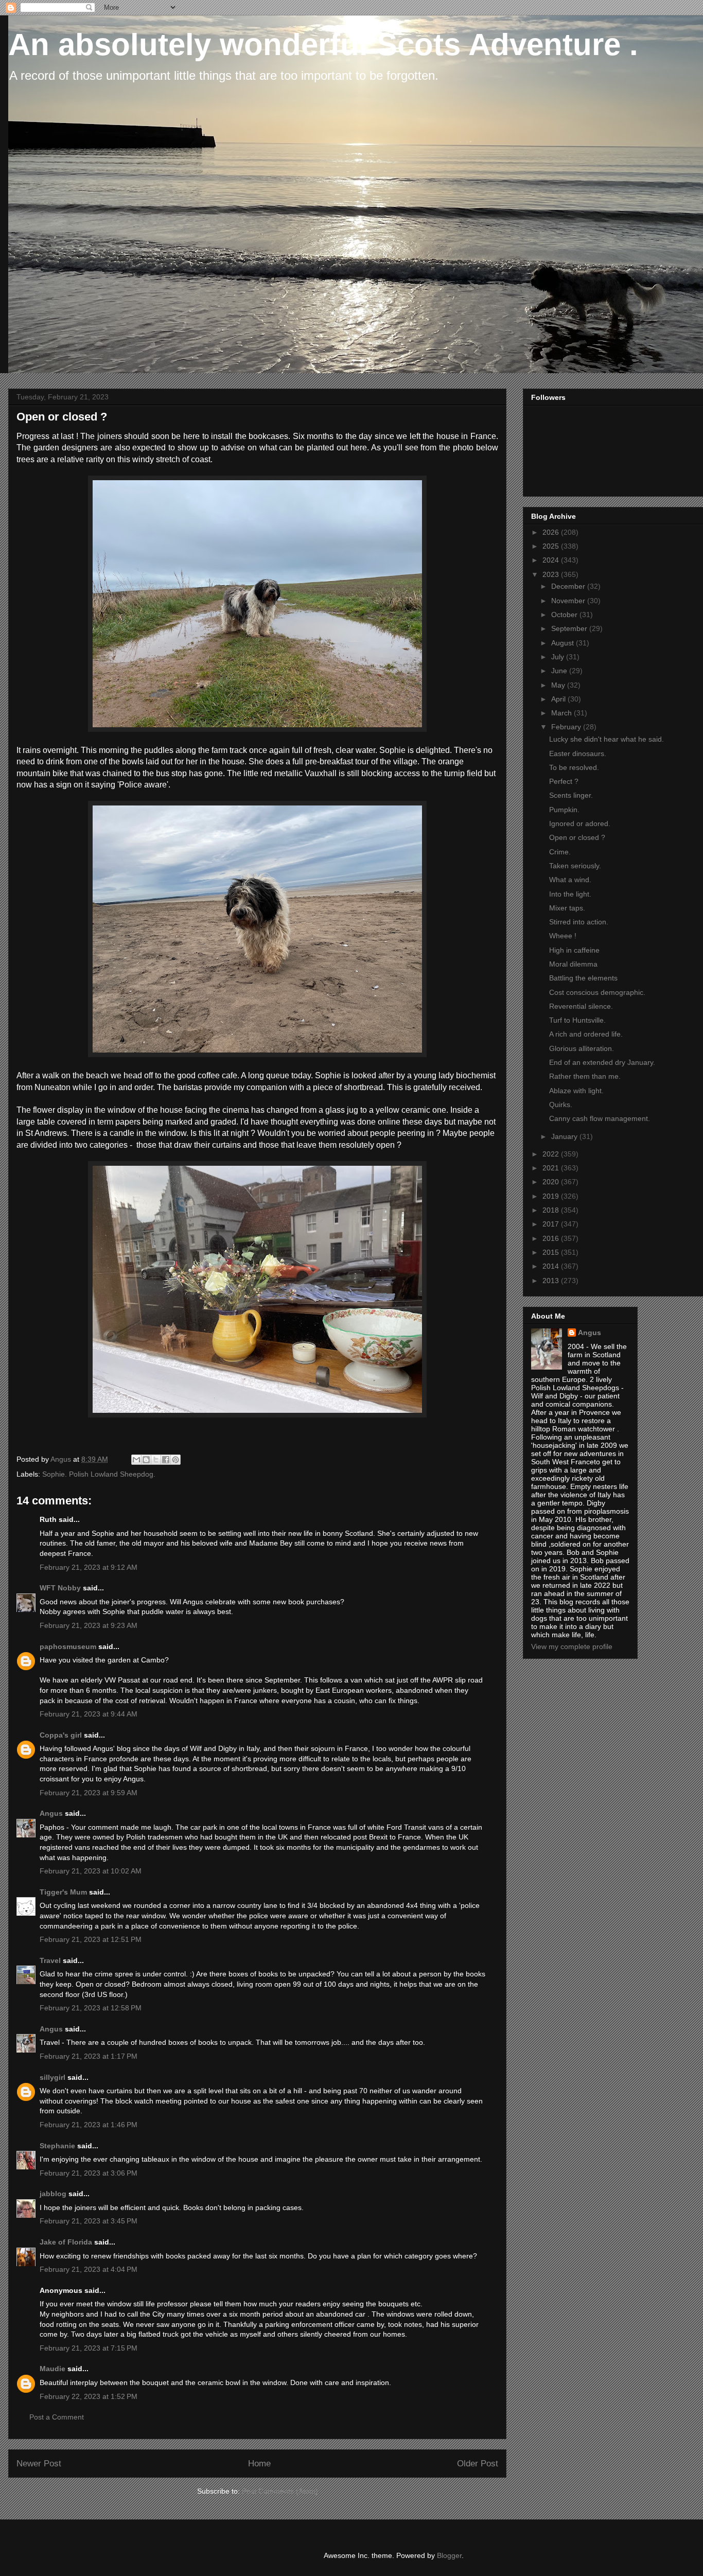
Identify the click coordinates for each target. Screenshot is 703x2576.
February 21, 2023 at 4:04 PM (89, 2269)
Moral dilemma (573, 964)
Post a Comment (57, 2417)
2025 (552, 546)
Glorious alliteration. (582, 1048)
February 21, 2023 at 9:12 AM (89, 1567)
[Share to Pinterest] (175, 1460)
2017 (552, 1224)
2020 (552, 1182)
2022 (552, 1154)
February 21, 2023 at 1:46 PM (89, 2125)
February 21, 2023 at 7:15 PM (89, 2348)
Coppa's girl (61, 1735)
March (563, 713)
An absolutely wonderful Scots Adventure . (323, 45)
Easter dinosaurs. (578, 753)
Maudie (52, 2369)
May (559, 685)
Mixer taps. (567, 908)
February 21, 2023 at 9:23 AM (89, 1625)
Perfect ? (564, 781)
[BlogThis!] (146, 1460)
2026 (552, 532)
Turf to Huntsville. (577, 1020)
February (567, 727)
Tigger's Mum (63, 1892)
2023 (552, 574)
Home (259, 2464)
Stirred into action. (579, 922)
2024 (552, 560)
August (564, 643)
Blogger (449, 2555)
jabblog (53, 2194)
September (570, 628)
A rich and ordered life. (586, 1034)
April (559, 699)
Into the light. (570, 894)
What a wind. (570, 880)
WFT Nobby (60, 1588)
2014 (552, 1266)
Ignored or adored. (580, 823)
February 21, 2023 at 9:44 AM (89, 1714)
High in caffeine (574, 950)
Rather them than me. (585, 1076)
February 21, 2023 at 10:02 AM (91, 1871)
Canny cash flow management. (600, 1118)
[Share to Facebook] (166, 1460)
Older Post (478, 2464)
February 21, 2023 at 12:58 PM (91, 2008)
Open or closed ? (577, 837)
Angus (51, 1813)
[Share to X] (156, 1460)
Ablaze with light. (576, 1091)
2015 (552, 1252)
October (565, 615)
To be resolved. (574, 767)
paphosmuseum (68, 1646)
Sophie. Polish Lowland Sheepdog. (99, 1474)
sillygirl (52, 2077)
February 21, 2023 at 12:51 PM (91, 1939)
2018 (552, 1210)
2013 (552, 1281)
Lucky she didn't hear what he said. (607, 739)
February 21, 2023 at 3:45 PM (89, 2221)
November (569, 601)
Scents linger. (571, 795)
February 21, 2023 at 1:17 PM (89, 2056)
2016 (552, 1238)
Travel (50, 1960)
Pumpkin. (564, 810)
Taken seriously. (575, 866)
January (565, 1136)
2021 (552, 1168)
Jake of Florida (66, 2242)
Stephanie (57, 2146)
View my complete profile (572, 1646)
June (560, 671)
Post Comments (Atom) (280, 2491)
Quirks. (561, 1105)
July (559, 657)
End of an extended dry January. (602, 1062)
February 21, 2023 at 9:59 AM (89, 1793)
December (569, 586)
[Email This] (136, 1460)
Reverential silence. (581, 1006)
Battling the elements (583, 978)
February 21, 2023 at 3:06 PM (89, 2173)
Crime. (560, 852)
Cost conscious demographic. (597, 992)
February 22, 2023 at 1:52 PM (89, 2396)
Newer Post (39, 2464)
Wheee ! (563, 936)
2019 (552, 1196)
